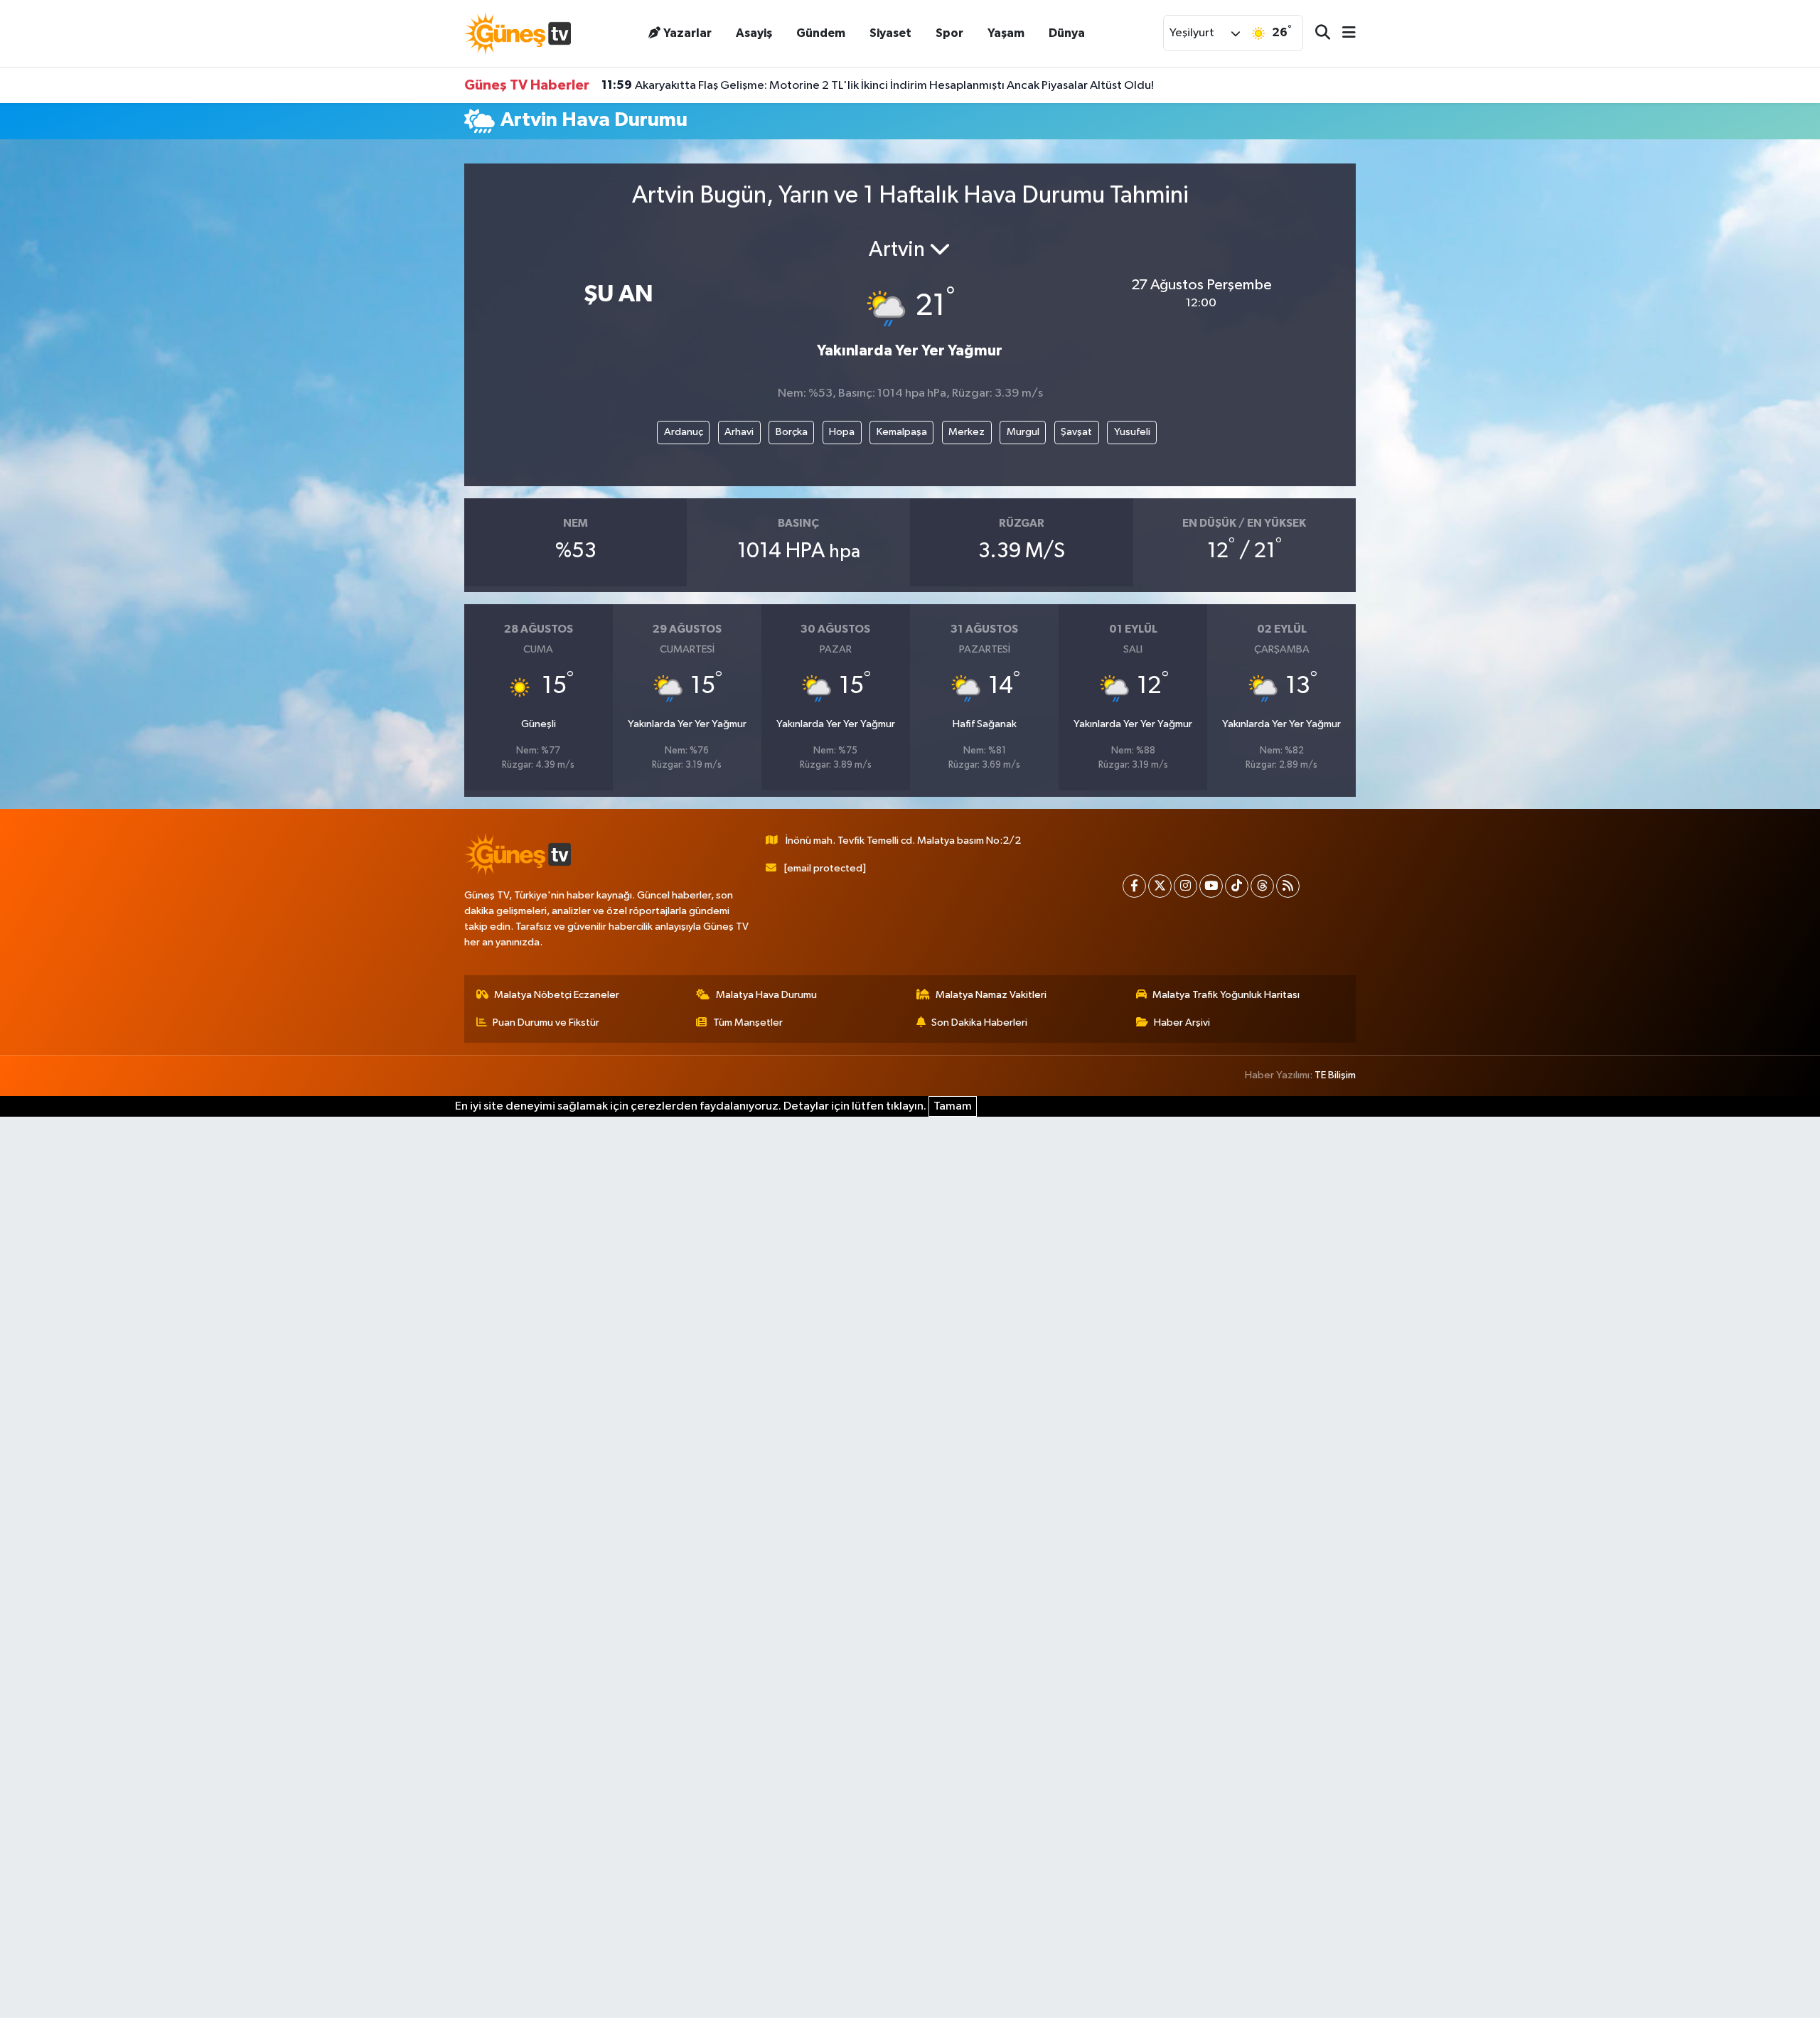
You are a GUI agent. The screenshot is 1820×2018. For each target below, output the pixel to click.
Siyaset (890, 33)
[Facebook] (1134, 886)
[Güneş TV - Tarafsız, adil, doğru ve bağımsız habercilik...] (518, 33)
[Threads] (1262, 886)
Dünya (1067, 33)
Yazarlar (687, 33)
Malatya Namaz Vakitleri (991, 995)
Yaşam (1006, 33)
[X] (1160, 886)
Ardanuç (684, 432)
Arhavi (739, 432)
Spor (949, 33)
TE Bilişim (1335, 1075)
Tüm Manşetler (748, 1023)
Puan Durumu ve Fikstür (546, 1023)
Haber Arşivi (1182, 1023)
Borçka (792, 432)
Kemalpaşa (902, 432)
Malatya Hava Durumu (766, 995)
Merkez (967, 432)
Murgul (1023, 432)
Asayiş (754, 33)
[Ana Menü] (1343, 34)
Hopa (842, 432)
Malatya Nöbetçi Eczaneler (557, 995)
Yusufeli (1132, 432)
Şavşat (1076, 432)
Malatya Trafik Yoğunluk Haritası (1226, 995)
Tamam (953, 1106)
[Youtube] (1211, 886)
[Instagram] (1185, 886)
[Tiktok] (1237, 886)
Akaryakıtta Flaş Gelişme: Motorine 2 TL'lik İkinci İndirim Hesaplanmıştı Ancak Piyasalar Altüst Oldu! (878, 85)
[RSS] (1288, 886)
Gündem (821, 33)
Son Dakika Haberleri (979, 1023)
